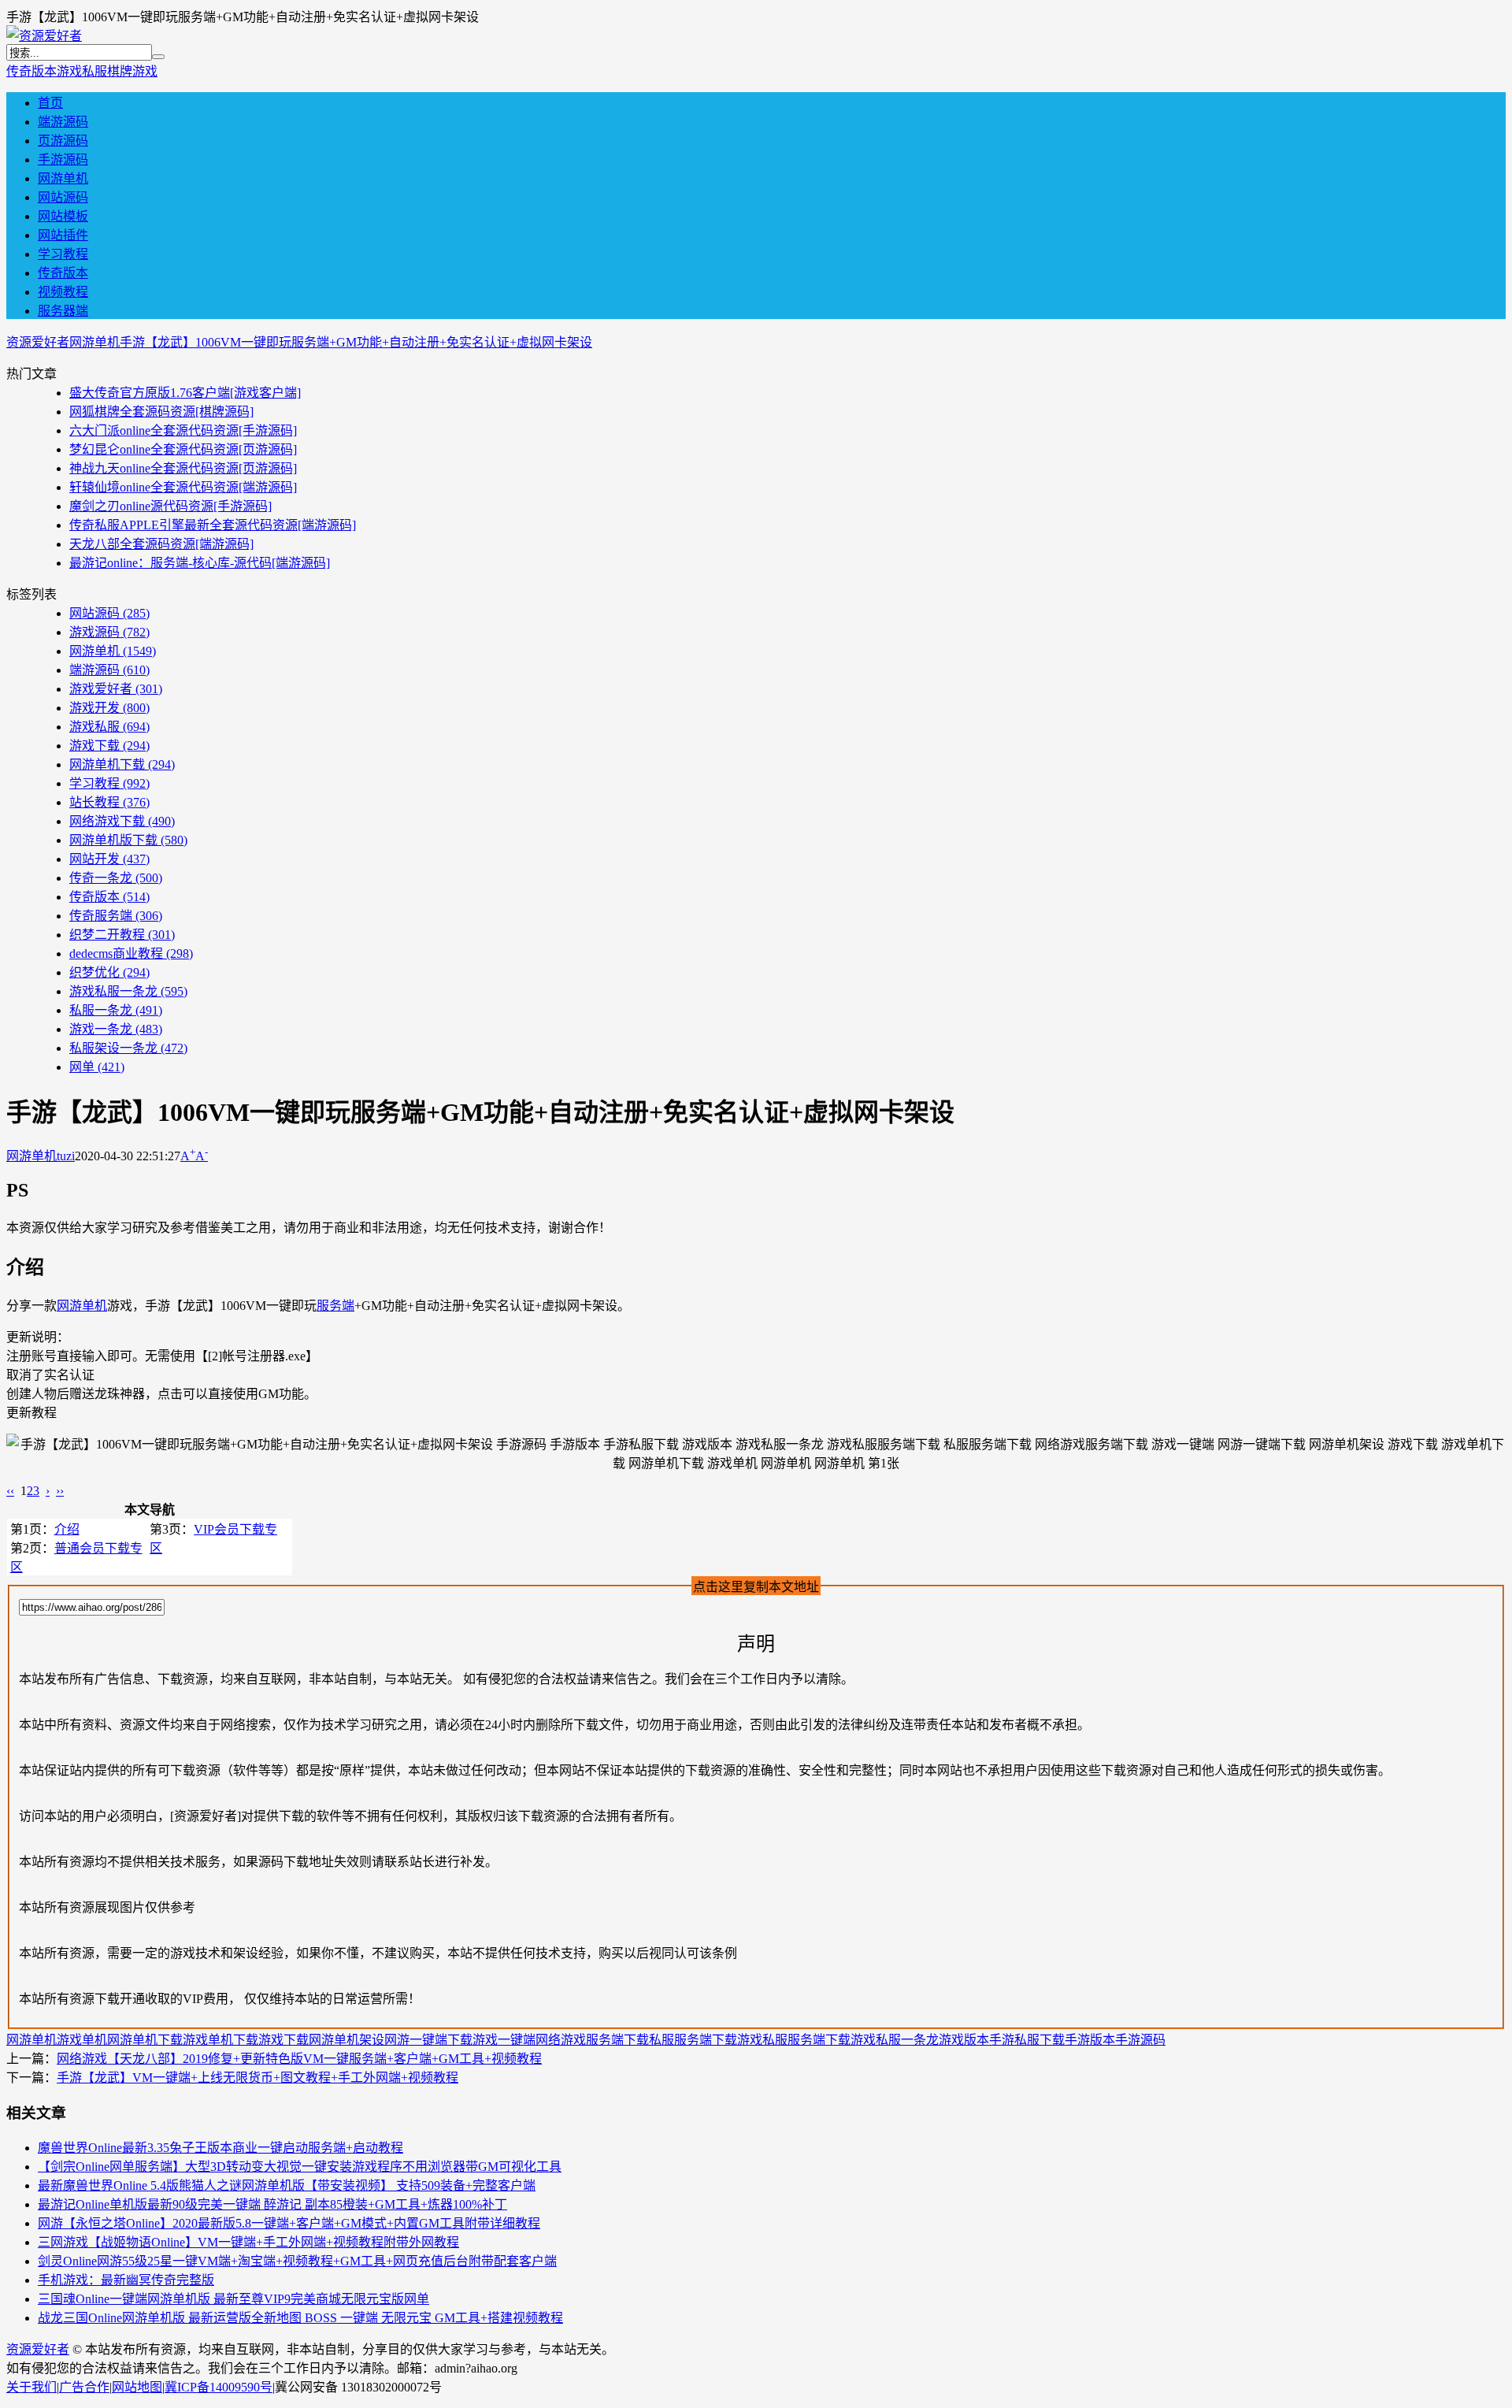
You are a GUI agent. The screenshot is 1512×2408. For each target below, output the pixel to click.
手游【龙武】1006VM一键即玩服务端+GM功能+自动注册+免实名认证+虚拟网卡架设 (356, 342)
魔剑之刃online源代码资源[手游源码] (170, 506)
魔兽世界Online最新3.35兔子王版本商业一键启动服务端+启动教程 (220, 2148)
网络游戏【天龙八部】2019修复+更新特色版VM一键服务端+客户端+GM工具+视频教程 (299, 2059)
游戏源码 (109, 632)
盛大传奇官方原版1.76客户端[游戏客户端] (185, 393)
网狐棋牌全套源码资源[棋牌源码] (161, 412)
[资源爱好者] (44, 36)
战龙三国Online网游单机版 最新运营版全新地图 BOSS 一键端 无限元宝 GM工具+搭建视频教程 (300, 2318)
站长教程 (109, 802)
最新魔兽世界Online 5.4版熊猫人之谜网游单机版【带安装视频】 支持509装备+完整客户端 (287, 2185)
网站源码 (63, 197)
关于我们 (31, 2387)
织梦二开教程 (122, 935)
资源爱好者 (38, 342)
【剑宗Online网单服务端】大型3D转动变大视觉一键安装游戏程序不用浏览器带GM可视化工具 (300, 2167)
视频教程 (63, 292)
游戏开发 (109, 708)
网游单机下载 (122, 764)
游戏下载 (109, 746)
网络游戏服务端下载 (592, 2040)
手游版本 (1090, 2040)
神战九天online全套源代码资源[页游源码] (183, 468)
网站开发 (109, 859)
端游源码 (63, 122)
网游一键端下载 (428, 2040)
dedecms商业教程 (131, 954)
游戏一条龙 (116, 1029)
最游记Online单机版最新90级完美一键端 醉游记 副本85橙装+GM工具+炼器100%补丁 (272, 2204)
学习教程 (63, 254)
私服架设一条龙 (128, 1048)
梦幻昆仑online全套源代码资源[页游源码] (183, 449)
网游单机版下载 (128, 840)
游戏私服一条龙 (128, 991)
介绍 (67, 1529)
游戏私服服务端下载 (794, 2040)
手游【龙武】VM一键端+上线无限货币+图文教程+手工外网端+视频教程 (258, 2078)
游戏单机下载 (220, 2040)
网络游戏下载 (122, 821)
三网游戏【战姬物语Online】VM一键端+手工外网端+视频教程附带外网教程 (248, 2242)
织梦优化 (109, 972)
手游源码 (63, 160)
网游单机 (63, 178)
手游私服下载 (1027, 2040)
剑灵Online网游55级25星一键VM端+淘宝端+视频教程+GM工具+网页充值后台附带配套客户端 (297, 2261)
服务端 (335, 1306)
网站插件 (63, 235)
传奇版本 (31, 71)
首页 (50, 103)
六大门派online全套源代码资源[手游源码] (183, 430)
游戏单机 (82, 2040)
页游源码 (63, 141)
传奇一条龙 (116, 878)
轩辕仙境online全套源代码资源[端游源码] (183, 487)
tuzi (66, 1156)
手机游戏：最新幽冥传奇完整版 (126, 2280)
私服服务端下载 (693, 2040)
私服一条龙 (116, 1010)
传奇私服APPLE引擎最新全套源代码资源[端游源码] (213, 525)
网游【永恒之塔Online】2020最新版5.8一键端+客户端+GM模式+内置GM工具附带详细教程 (289, 2223)
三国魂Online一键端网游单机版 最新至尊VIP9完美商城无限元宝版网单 (233, 2299)
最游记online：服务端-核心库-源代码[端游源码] (200, 563)
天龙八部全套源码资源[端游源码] (161, 544)
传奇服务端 (116, 916)
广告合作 (84, 2387)
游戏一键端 (504, 2040)
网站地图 (137, 2387)
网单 (97, 1067)
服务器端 (63, 311)
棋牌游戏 (132, 71)
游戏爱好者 (116, 689)
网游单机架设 (346, 2040)
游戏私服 (82, 71)
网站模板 (63, 216)
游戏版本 (964, 2040)
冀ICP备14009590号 (219, 2387)
